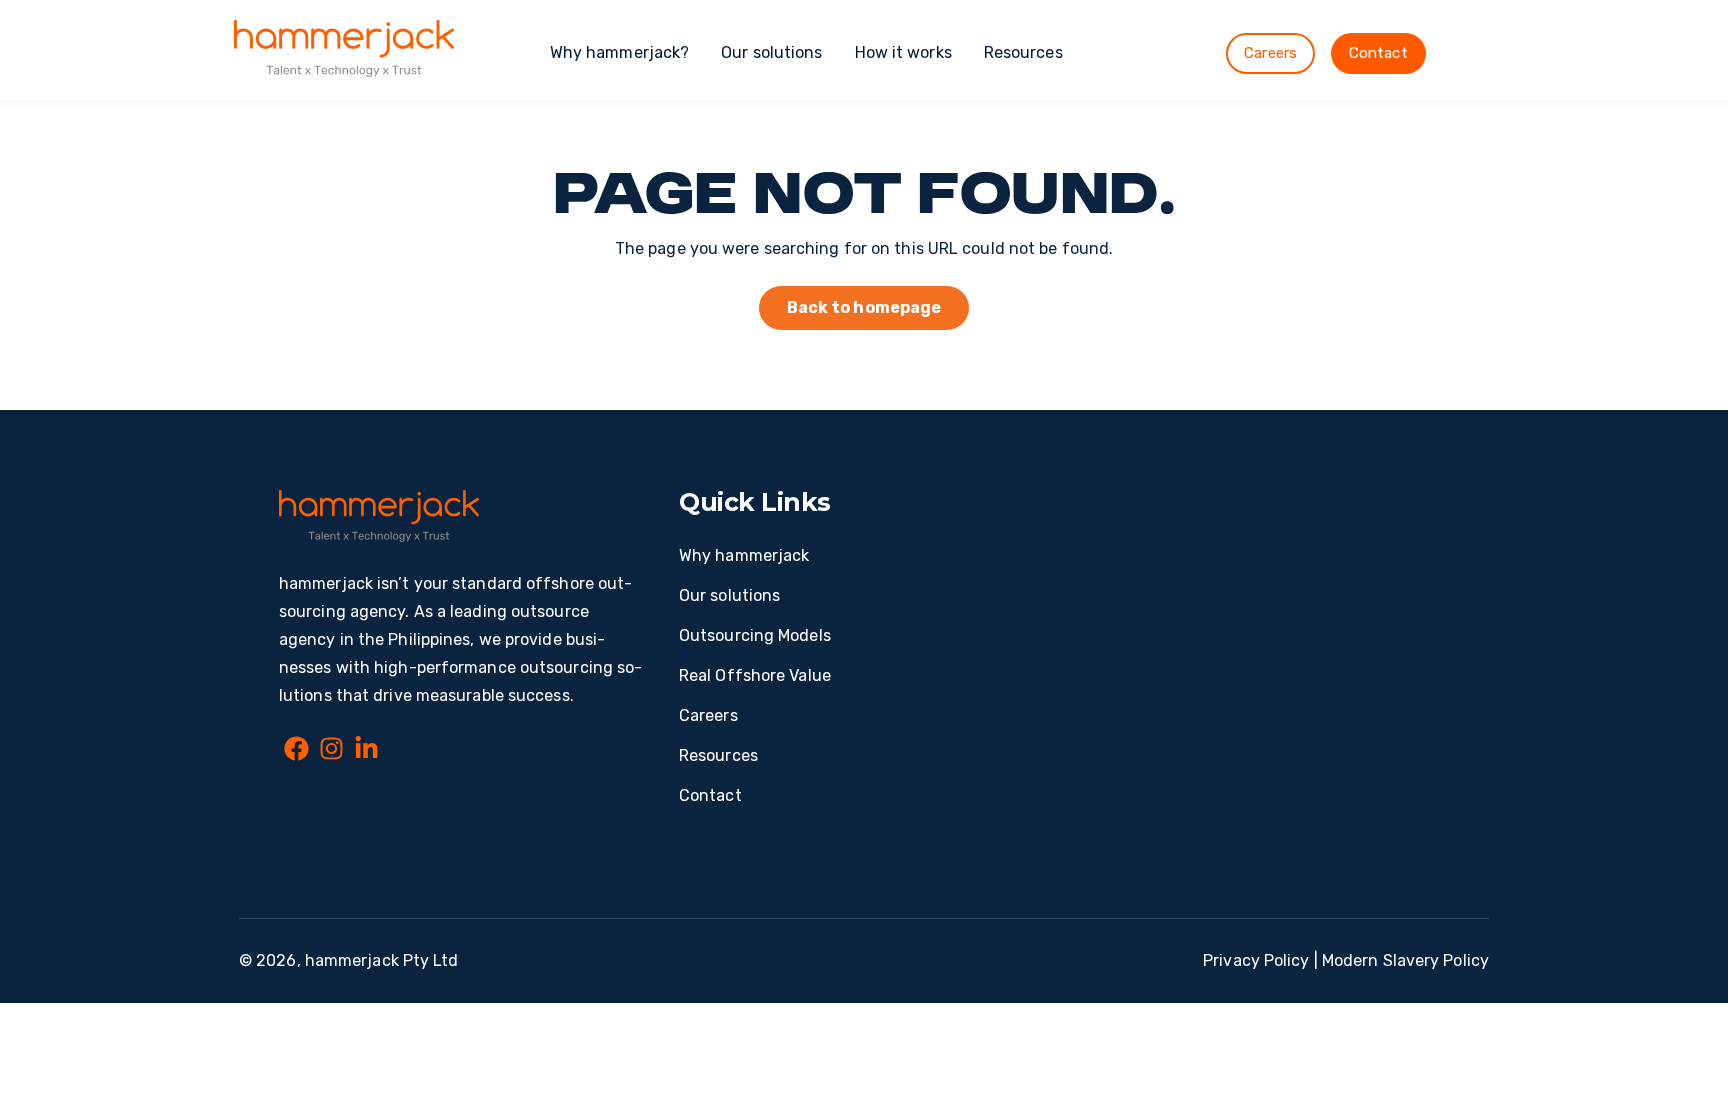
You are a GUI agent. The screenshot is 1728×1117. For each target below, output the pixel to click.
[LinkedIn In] (366, 752)
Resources (1023, 52)
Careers (1270, 53)
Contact (1378, 53)
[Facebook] (296, 752)
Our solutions (771, 52)
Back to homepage (864, 307)
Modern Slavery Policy (1405, 960)
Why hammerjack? (620, 52)
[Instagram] (331, 752)
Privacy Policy (1256, 960)
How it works (903, 52)
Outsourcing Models (755, 635)
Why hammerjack (744, 555)
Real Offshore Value (755, 675)
